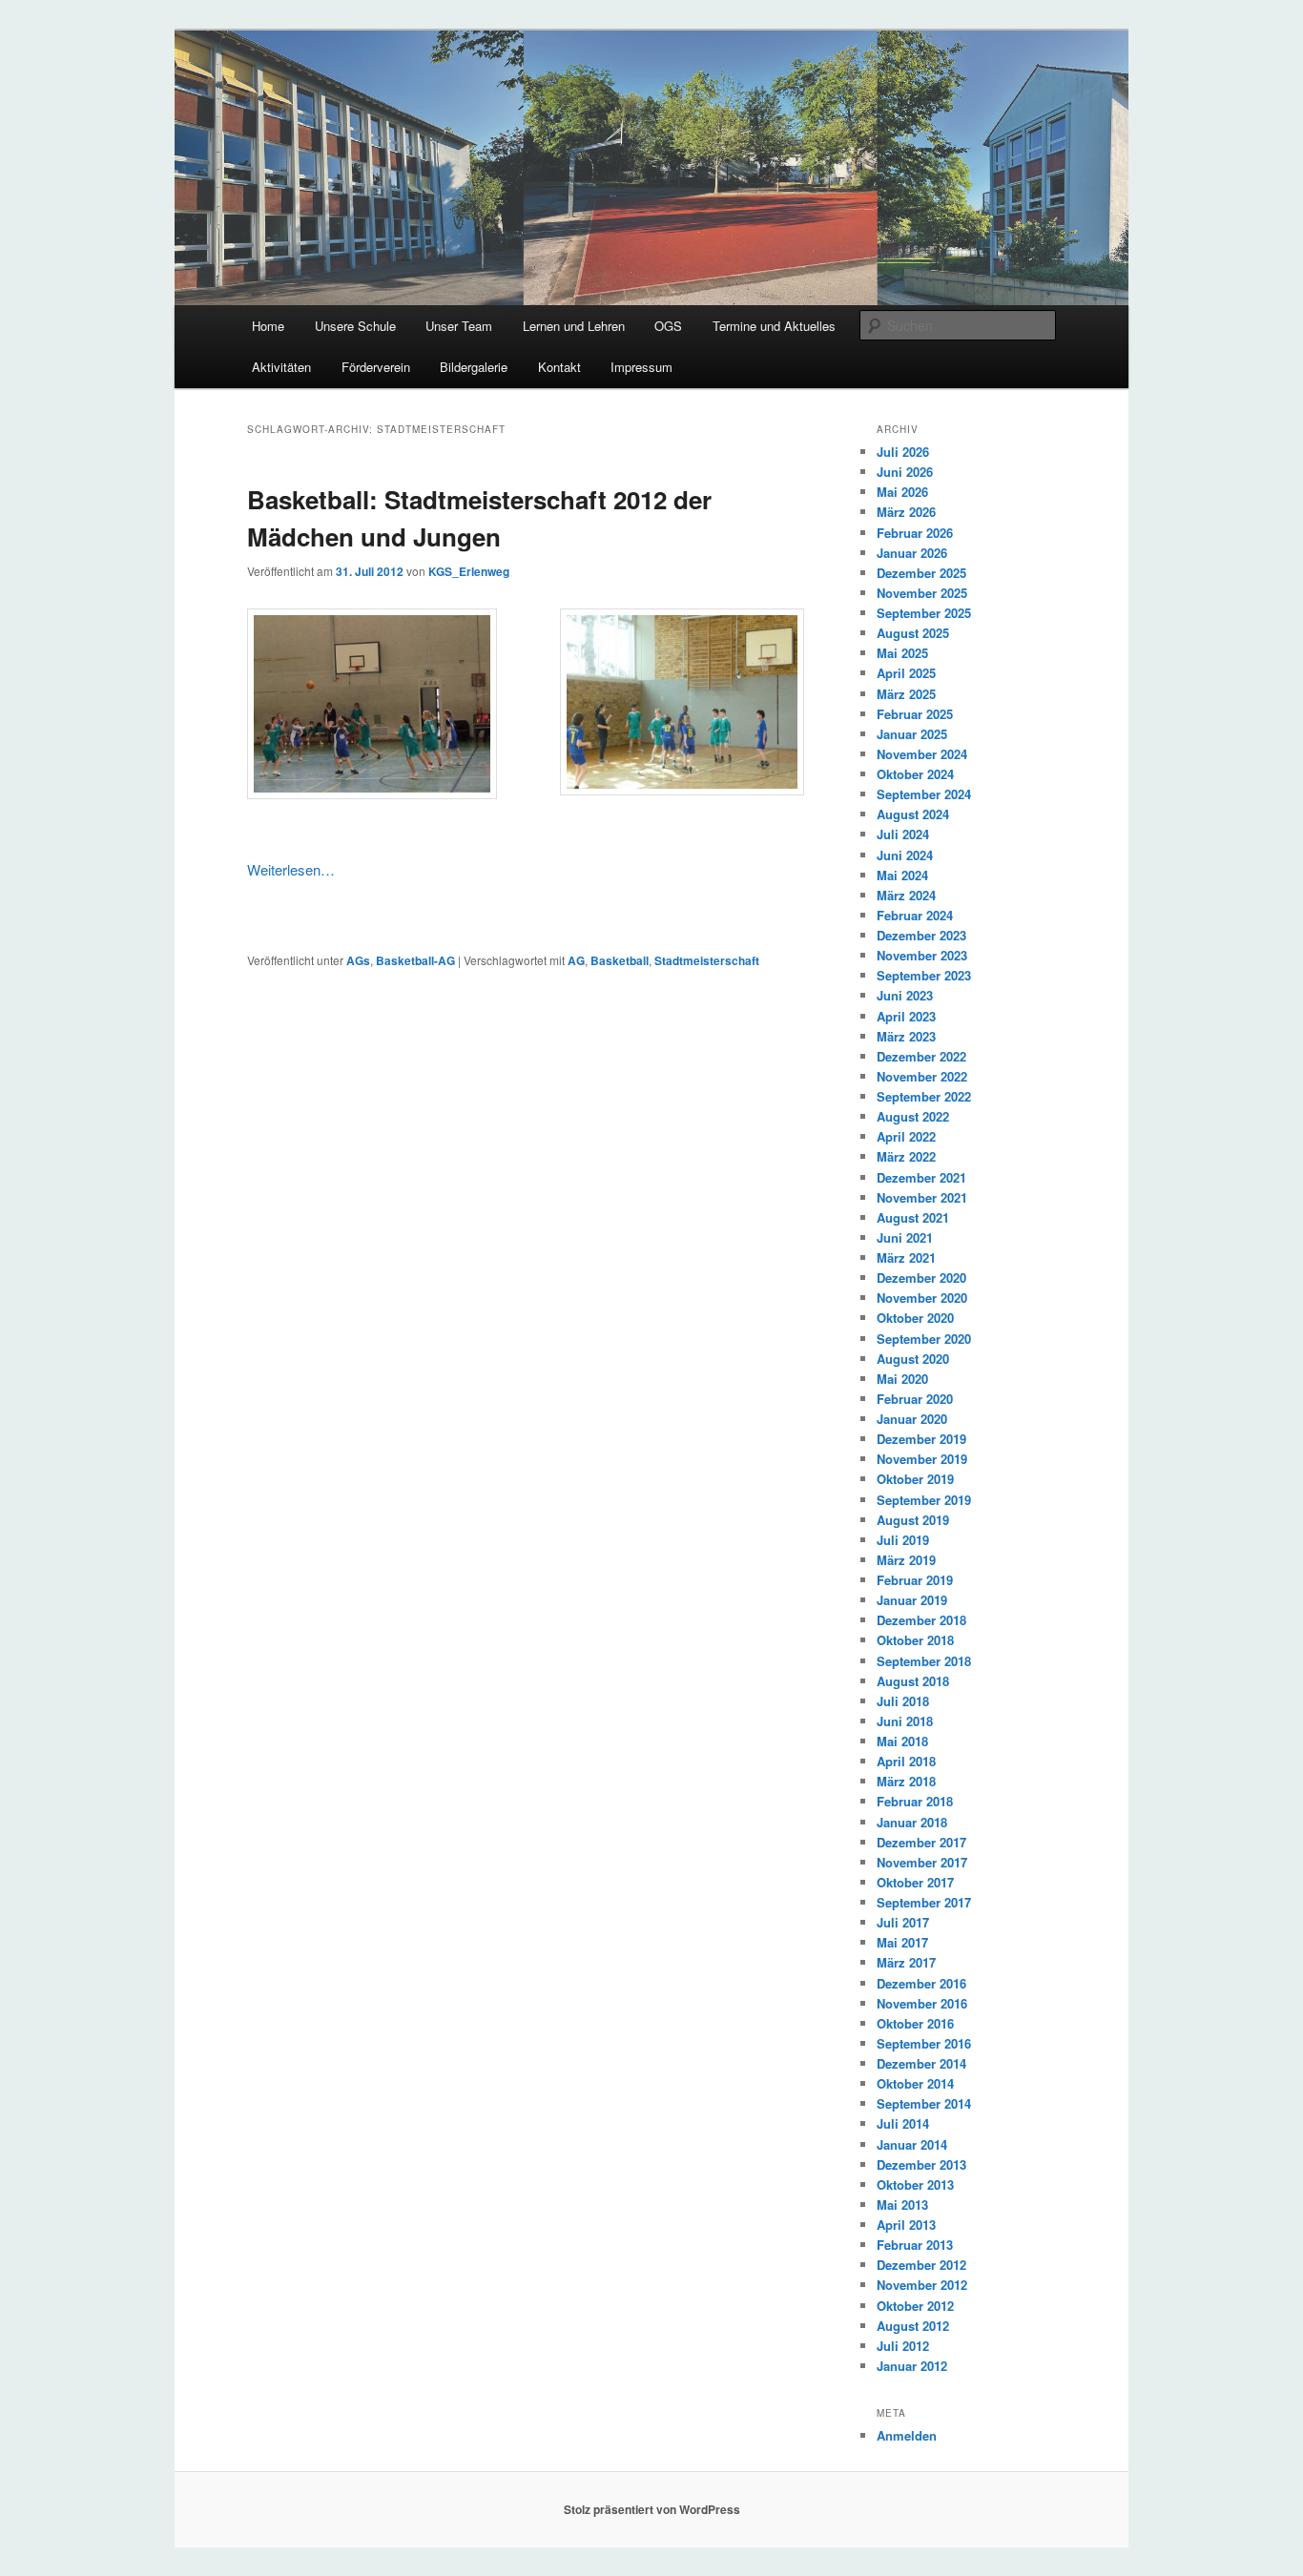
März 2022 (906, 1156)
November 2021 (922, 1197)
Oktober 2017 (915, 1882)
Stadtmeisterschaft (707, 960)
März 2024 (906, 895)
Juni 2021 (905, 1237)
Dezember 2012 (921, 2265)
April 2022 (906, 1136)
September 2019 (924, 1500)
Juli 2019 (903, 1540)
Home (268, 326)
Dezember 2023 (921, 935)
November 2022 (922, 1076)
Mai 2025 (902, 653)
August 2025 (913, 633)
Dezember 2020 (921, 1278)
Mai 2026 (902, 492)
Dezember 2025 (921, 573)
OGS (668, 326)
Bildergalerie (474, 367)
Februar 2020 (915, 1399)
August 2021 (913, 1217)
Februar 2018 (915, 1801)
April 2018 (906, 1761)
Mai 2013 (902, 2205)
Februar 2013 (915, 2245)
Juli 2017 (903, 1922)
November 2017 (922, 1862)
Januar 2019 (912, 1600)
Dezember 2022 (921, 1056)
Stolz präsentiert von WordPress (652, 2509)
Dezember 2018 (921, 1620)
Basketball (620, 960)
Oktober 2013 (915, 2184)
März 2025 (906, 694)
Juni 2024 (905, 855)
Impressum (641, 367)
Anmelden (907, 2435)
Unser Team (459, 326)
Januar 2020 (912, 1419)
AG (576, 960)
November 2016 (922, 2003)
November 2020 (922, 1298)
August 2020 (913, 1359)
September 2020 (924, 1339)
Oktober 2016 (915, 2023)
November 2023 (922, 955)
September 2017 (924, 1902)
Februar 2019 (915, 1580)
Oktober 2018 (915, 1640)
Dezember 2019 (921, 1439)
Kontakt (559, 367)
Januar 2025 (912, 734)
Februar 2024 (915, 915)
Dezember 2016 (921, 1983)
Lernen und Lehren (574, 326)
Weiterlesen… (291, 869)
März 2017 (906, 1962)
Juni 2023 (905, 995)
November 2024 (922, 754)
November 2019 (922, 1459)
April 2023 (906, 1016)
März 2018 (906, 1781)
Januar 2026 (912, 553)
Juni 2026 (905, 472)
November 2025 (922, 593)
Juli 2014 (903, 2123)
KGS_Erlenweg (469, 571)
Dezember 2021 (921, 1177)
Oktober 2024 (915, 774)
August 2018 (913, 1681)
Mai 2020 (902, 1379)
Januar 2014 (912, 2144)
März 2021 (906, 1257)
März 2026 (906, 512)
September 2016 (924, 2043)
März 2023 (906, 1036)
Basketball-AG (415, 960)
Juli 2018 (903, 1701)
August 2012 (913, 2326)
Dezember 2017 (921, 1842)
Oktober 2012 (915, 2306)
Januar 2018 (912, 1822)
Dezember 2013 (921, 2164)
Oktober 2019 (915, 1479)
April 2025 (906, 673)
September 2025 (924, 613)
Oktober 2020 (915, 1318)
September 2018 (924, 1661)
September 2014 (924, 2103)
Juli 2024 (903, 834)
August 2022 (913, 1116)
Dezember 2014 (921, 2063)
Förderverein (376, 367)
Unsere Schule (355, 326)
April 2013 (906, 2225)
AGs (358, 960)
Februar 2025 (915, 714)
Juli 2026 (903, 452)
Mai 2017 (902, 1942)
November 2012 (922, 2285)
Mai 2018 (902, 1741)
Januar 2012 (912, 2366)
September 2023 (924, 975)
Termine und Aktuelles (774, 326)
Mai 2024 (902, 875)
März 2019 (906, 1560)
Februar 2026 (915, 533)
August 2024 (913, 814)
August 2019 (913, 1520)
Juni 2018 (905, 1721)
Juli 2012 (903, 2346)
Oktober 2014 (915, 2083)
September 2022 (924, 1096)
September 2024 (924, 794)
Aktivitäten (281, 367)
